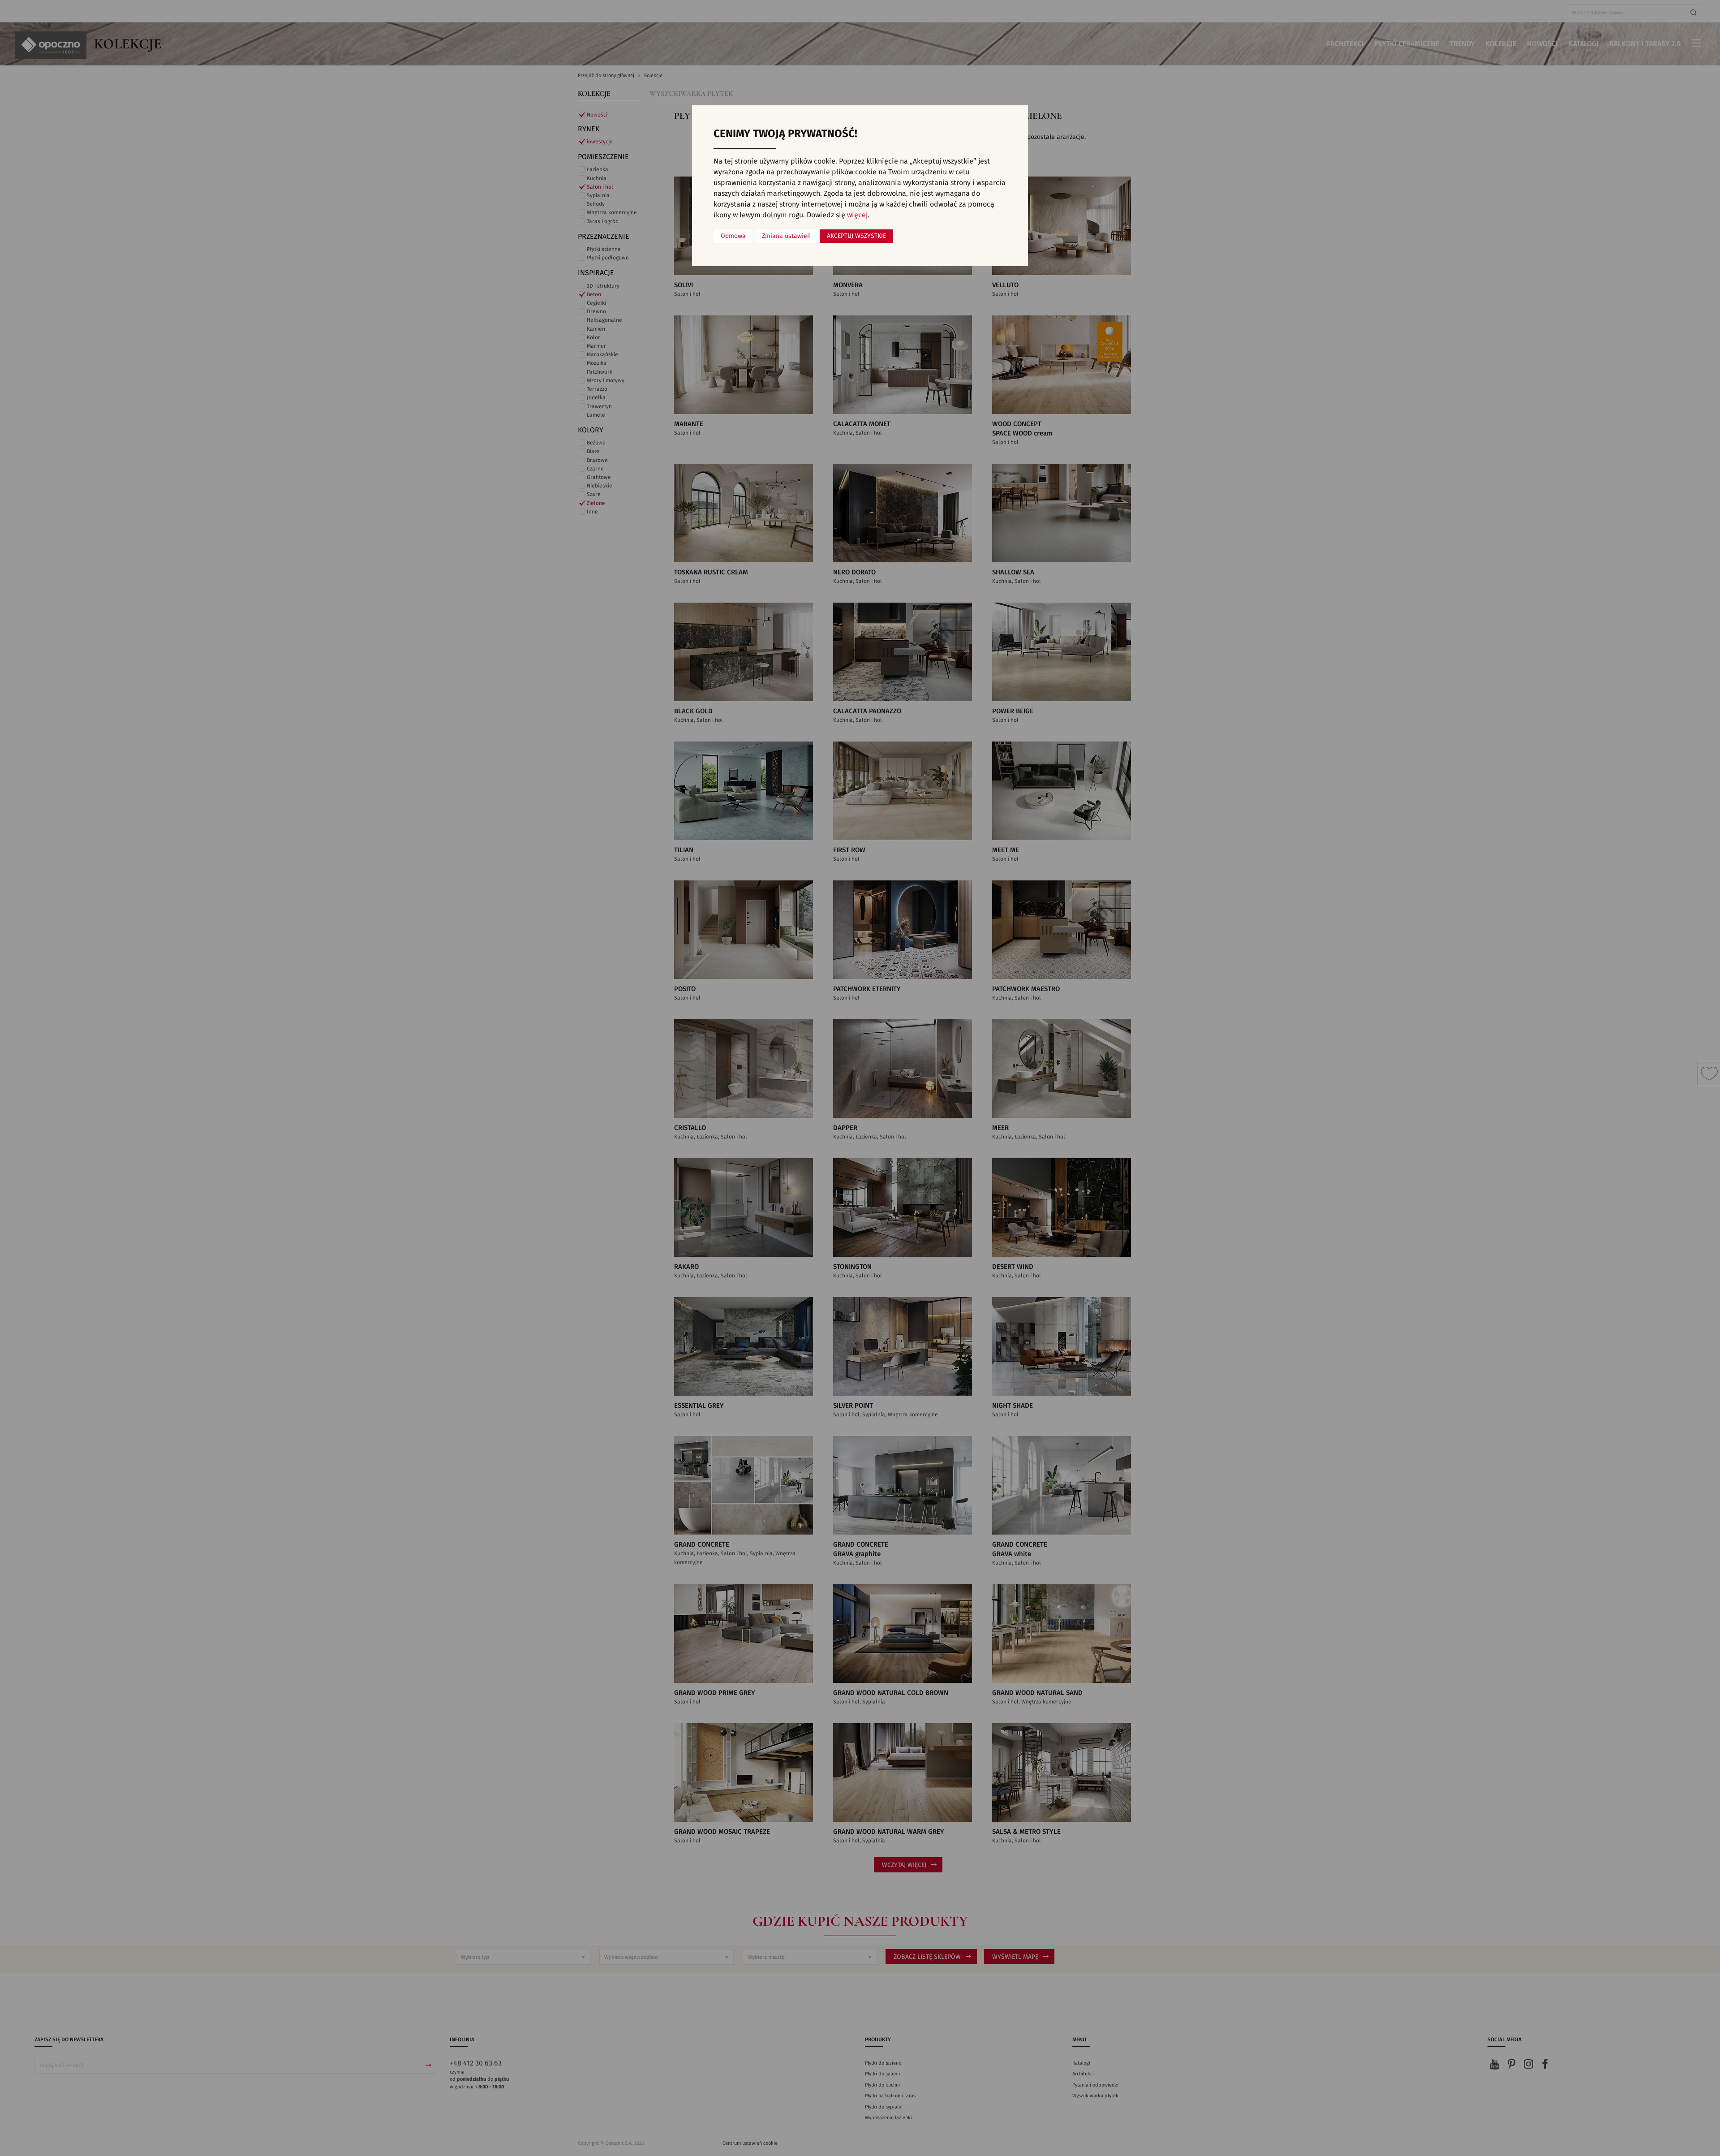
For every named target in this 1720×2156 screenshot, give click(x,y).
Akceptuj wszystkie (856, 236)
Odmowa (733, 236)
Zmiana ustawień (786, 236)
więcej (857, 215)
